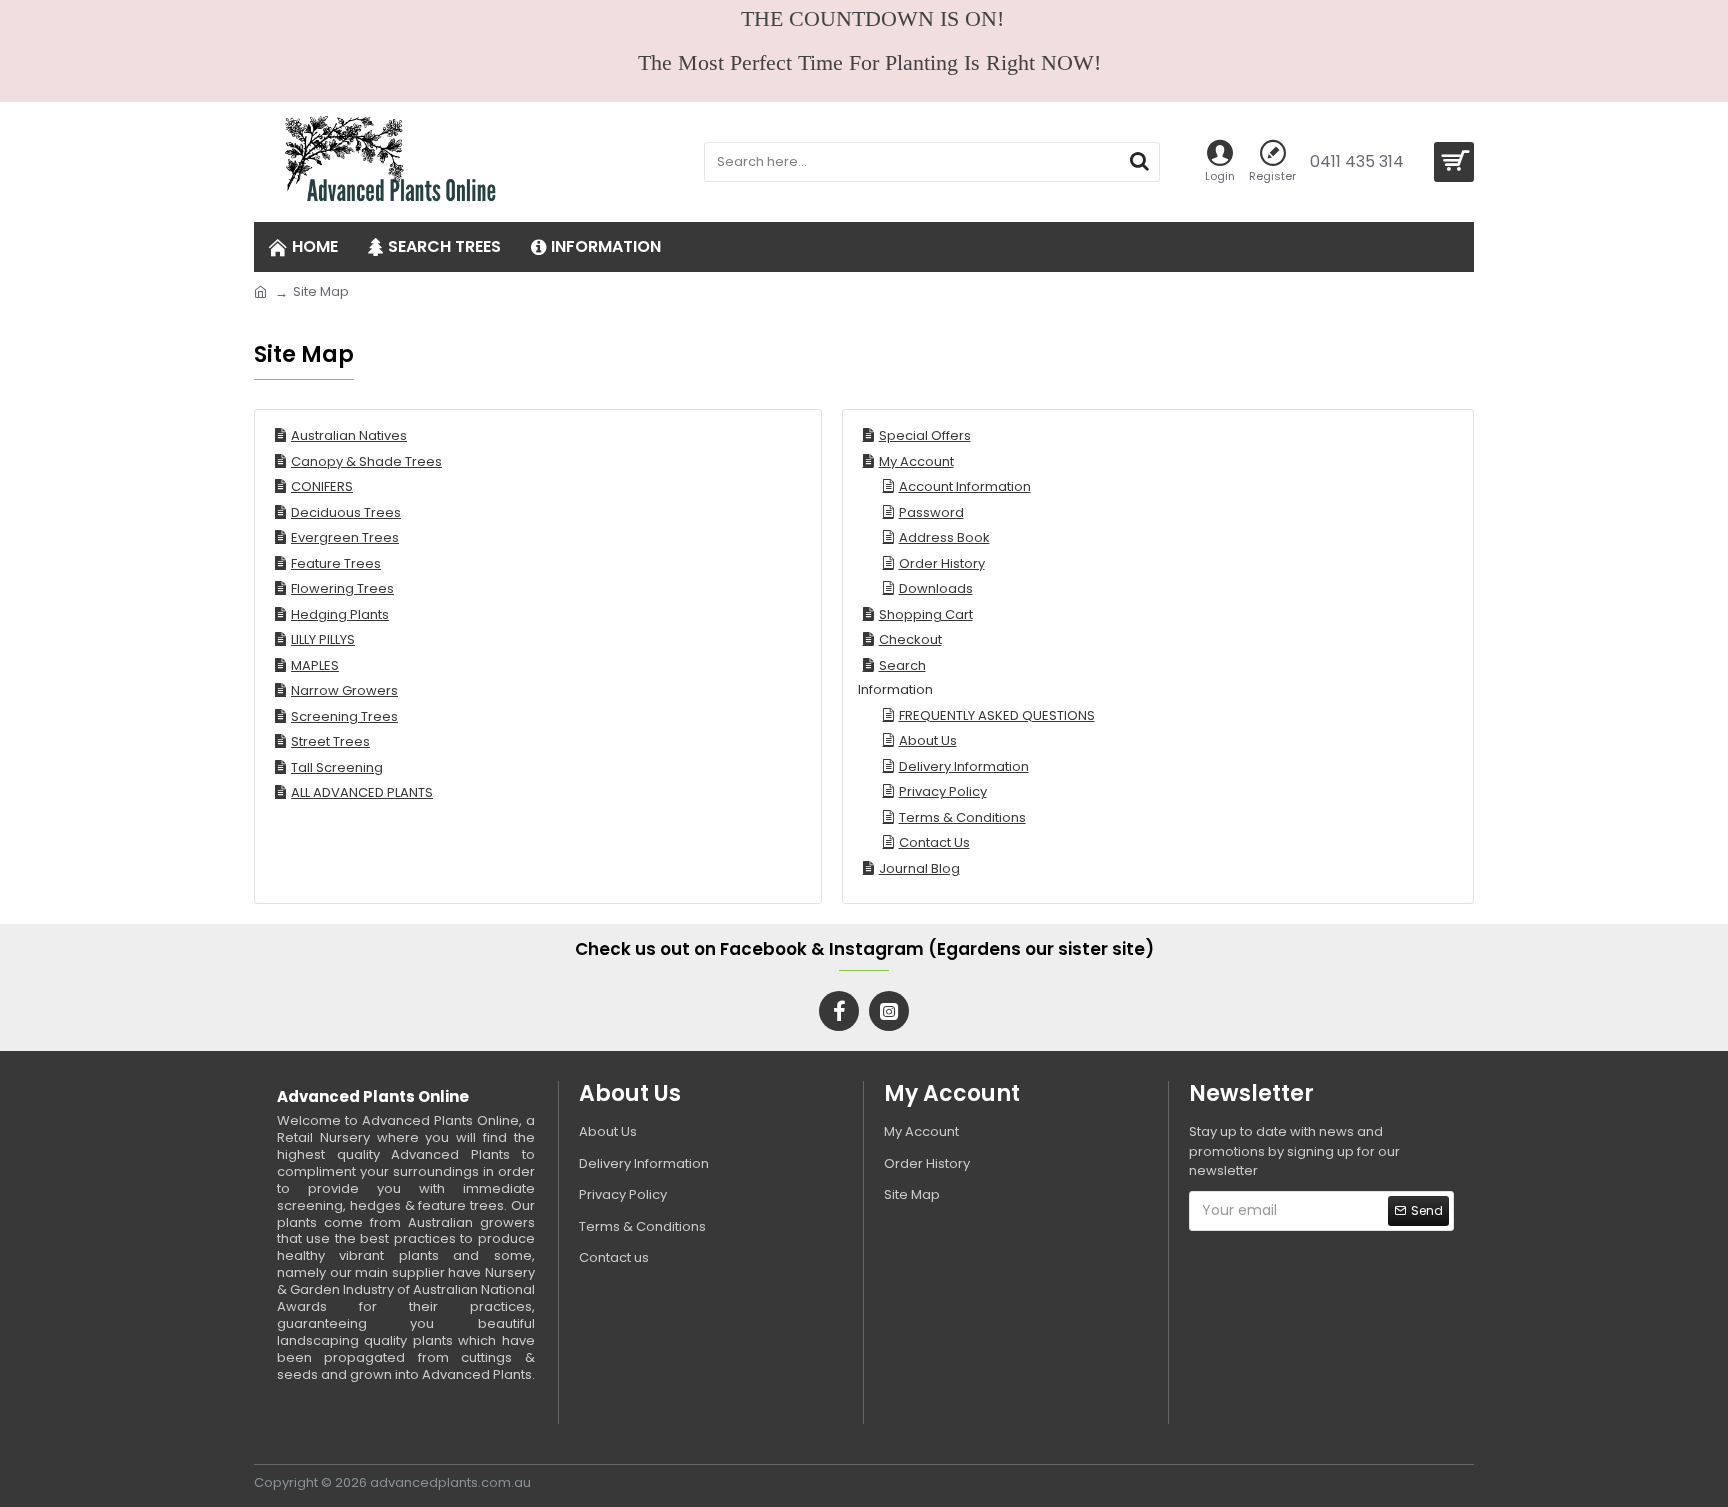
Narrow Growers (344, 690)
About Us (928, 740)
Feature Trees (336, 563)
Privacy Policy (943, 791)
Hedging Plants (340, 614)
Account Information (965, 486)
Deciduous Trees (346, 512)
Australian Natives (349, 435)
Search (902, 665)
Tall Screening (337, 767)
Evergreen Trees (345, 537)
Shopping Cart (926, 614)
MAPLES (315, 665)
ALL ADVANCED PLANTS (362, 792)
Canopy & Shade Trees (366, 461)
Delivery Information (964, 766)
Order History (942, 563)
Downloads (936, 588)
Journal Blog (919, 868)
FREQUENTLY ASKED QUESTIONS (997, 715)
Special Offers (925, 435)
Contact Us (934, 842)
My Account (916, 461)
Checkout (910, 639)
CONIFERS (322, 486)
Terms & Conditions (962, 817)
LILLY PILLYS (323, 639)
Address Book (944, 537)
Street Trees (330, 741)
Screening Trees (344, 716)
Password (931, 512)
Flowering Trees (342, 588)
